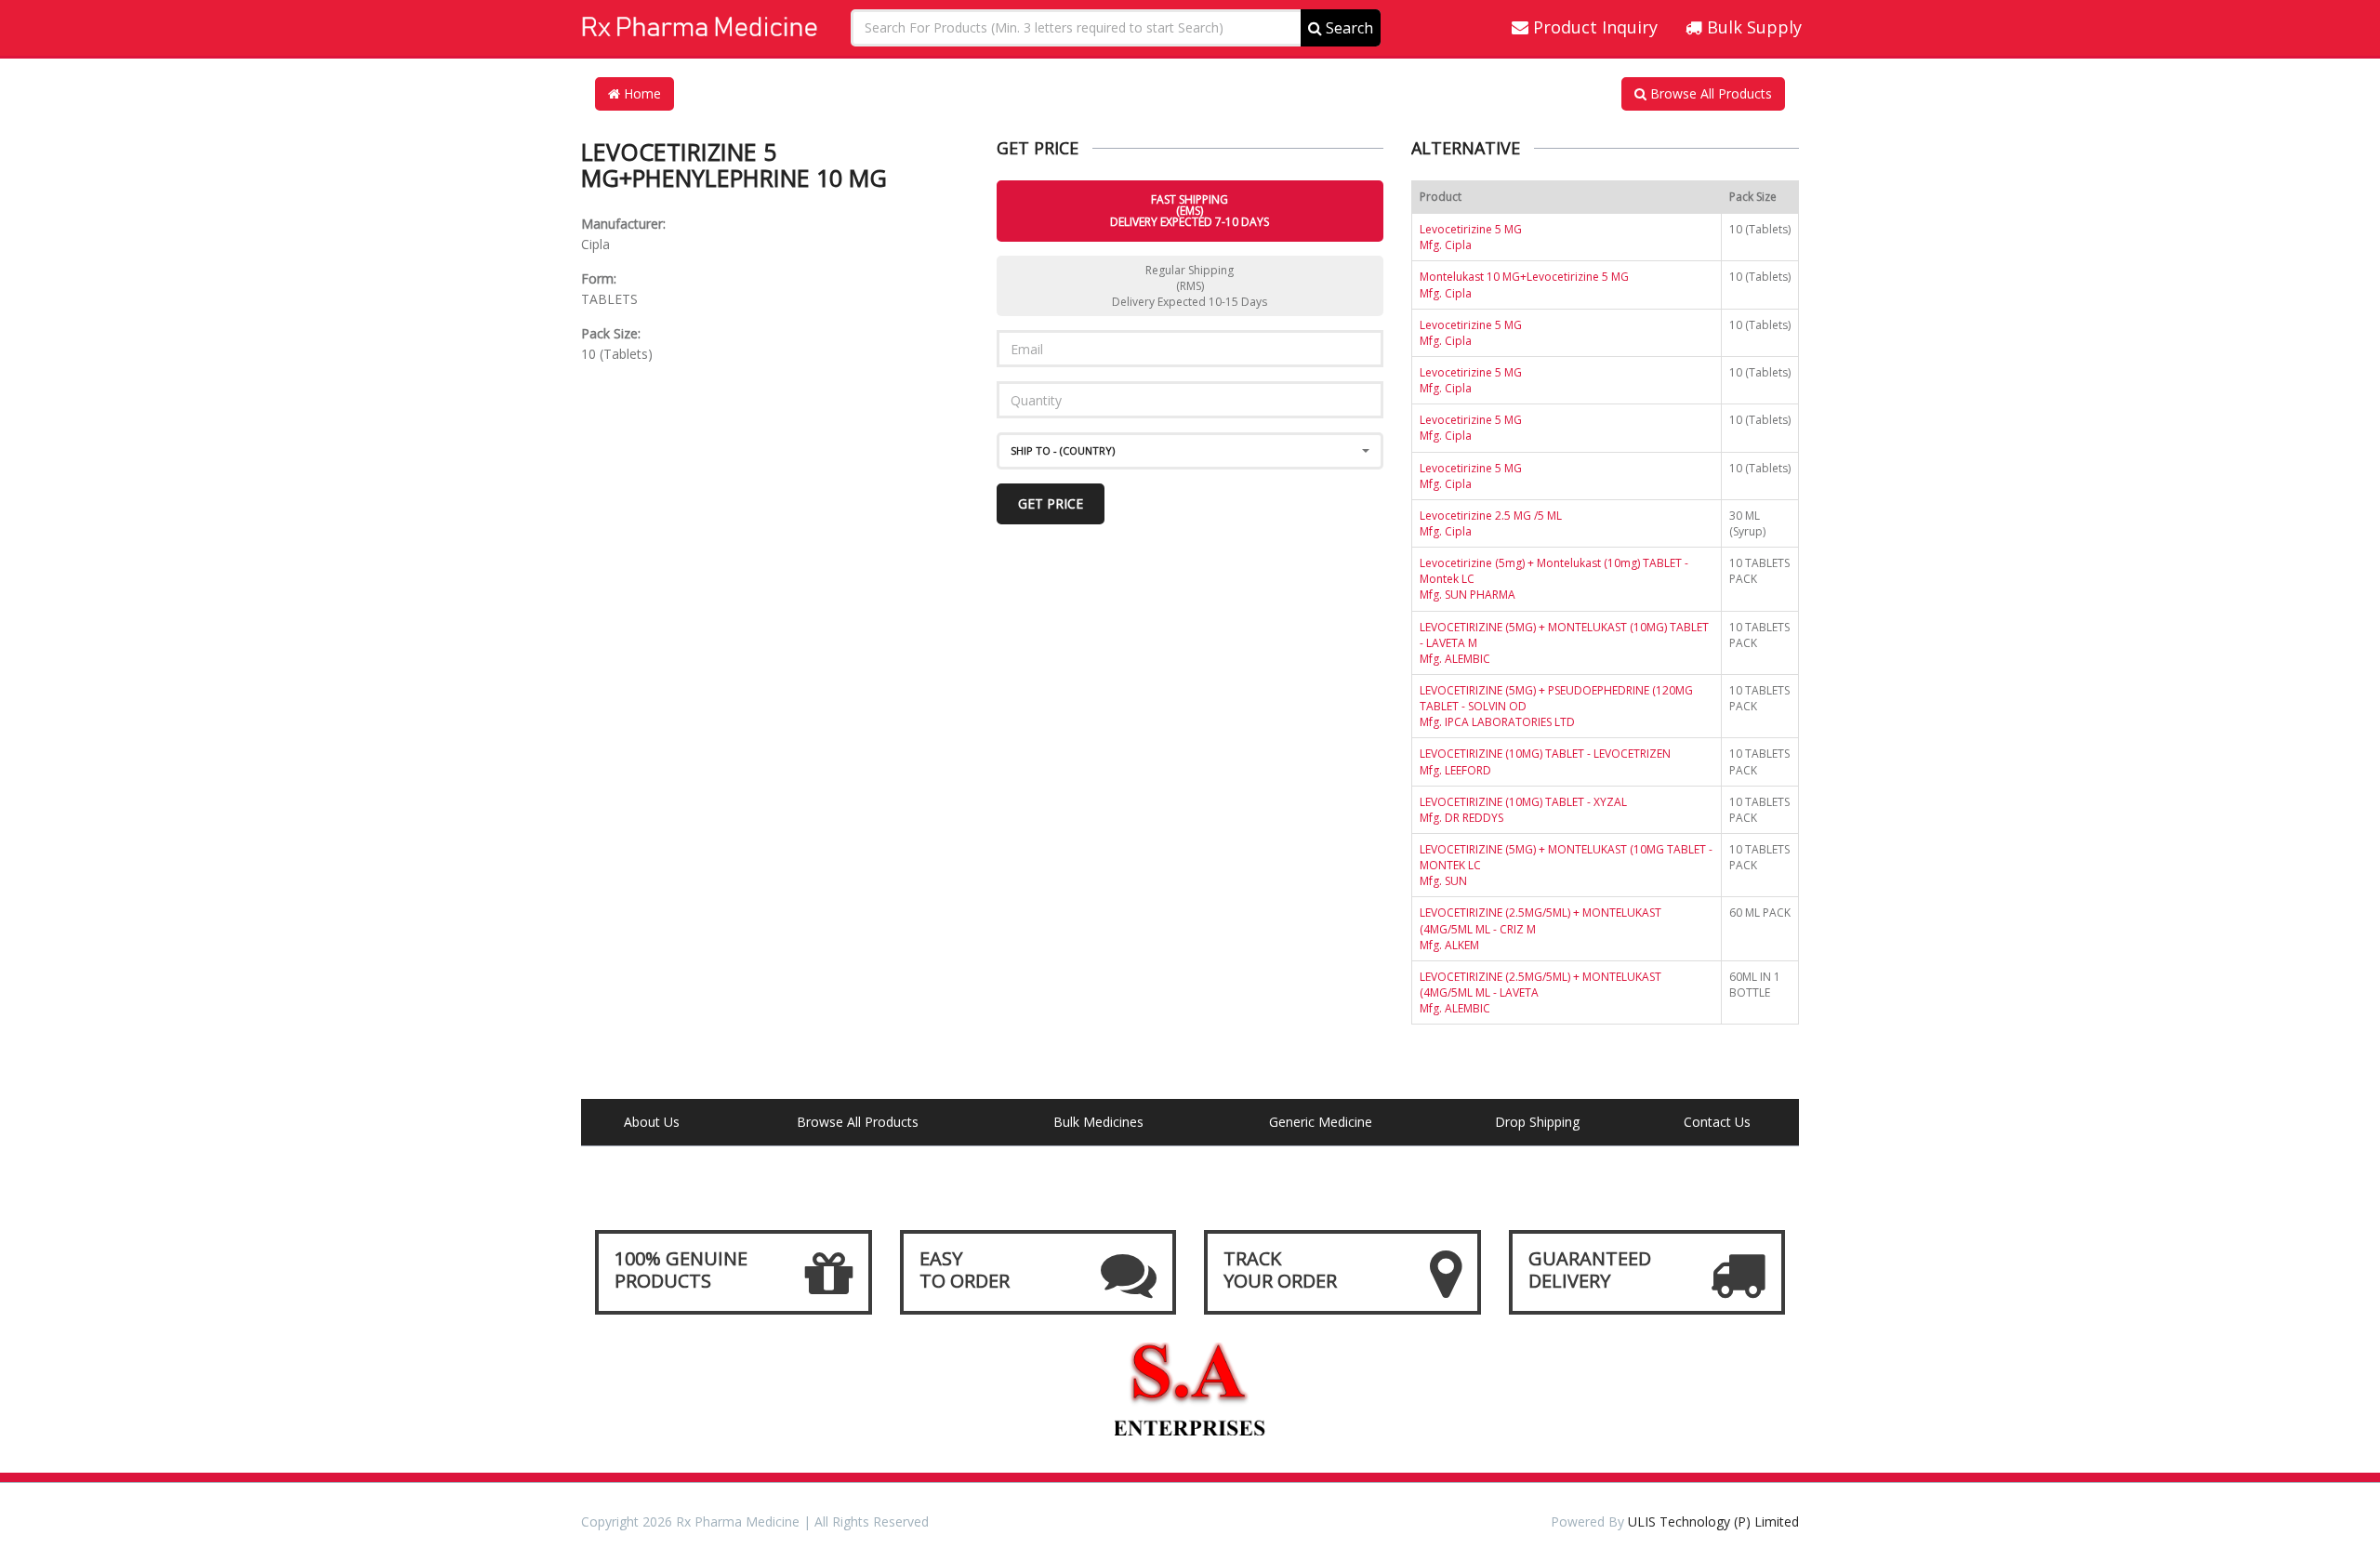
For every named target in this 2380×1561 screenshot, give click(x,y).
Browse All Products (1709, 93)
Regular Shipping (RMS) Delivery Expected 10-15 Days (1190, 286)
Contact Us (1717, 1122)
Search (1348, 28)
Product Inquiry (1593, 27)
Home (641, 93)
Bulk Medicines (1098, 1122)
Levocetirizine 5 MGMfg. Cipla (1471, 237)
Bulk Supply (1752, 27)
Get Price (1051, 503)
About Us (652, 1122)
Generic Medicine (1321, 1122)
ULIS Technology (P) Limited (1713, 1521)
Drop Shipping (1537, 1122)
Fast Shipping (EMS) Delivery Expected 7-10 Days (1190, 211)
